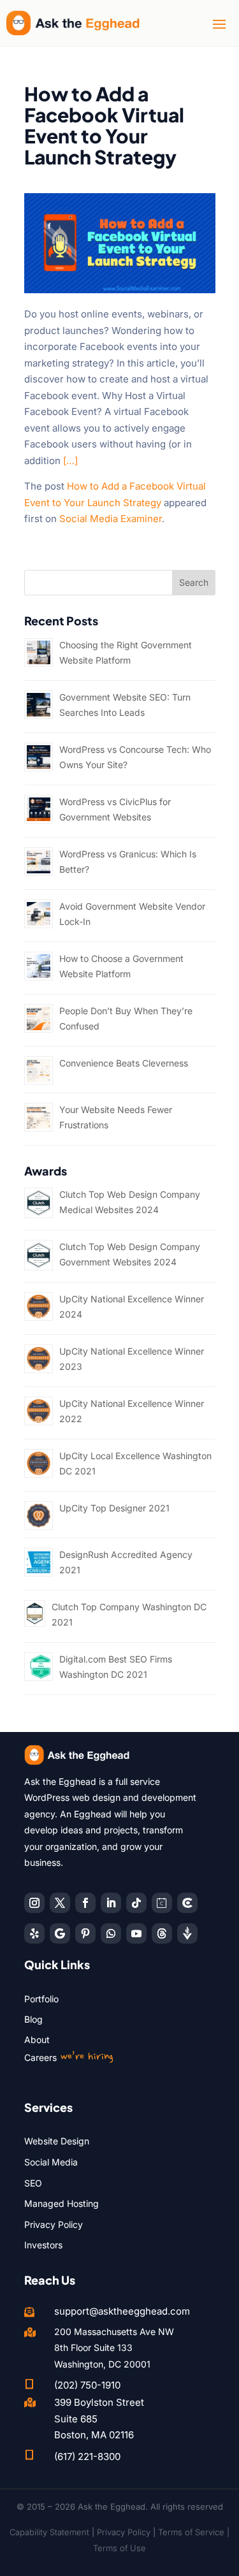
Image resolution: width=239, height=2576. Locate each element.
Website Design (57, 2141)
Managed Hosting (62, 2203)
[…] (70, 461)
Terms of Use (119, 2548)
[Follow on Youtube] (136, 1933)
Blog (33, 2019)
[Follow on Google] (60, 1933)
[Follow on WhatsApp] (111, 1933)
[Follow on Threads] (162, 1933)
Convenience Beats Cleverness (124, 1063)
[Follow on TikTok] (136, 1903)
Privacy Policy (54, 2224)
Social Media (51, 2162)
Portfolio (41, 1999)
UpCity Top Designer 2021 (114, 1508)
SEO (33, 2183)
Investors (43, 2245)
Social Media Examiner (111, 519)
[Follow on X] (60, 1903)
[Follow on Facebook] (85, 1903)
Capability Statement (49, 2532)
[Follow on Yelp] (34, 1933)
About (37, 2040)
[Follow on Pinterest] (85, 1933)
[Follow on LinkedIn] (111, 1903)
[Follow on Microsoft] (187, 1903)
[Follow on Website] (187, 1933)
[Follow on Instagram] (34, 1903)
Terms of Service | (194, 2532)
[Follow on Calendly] (162, 1903)
